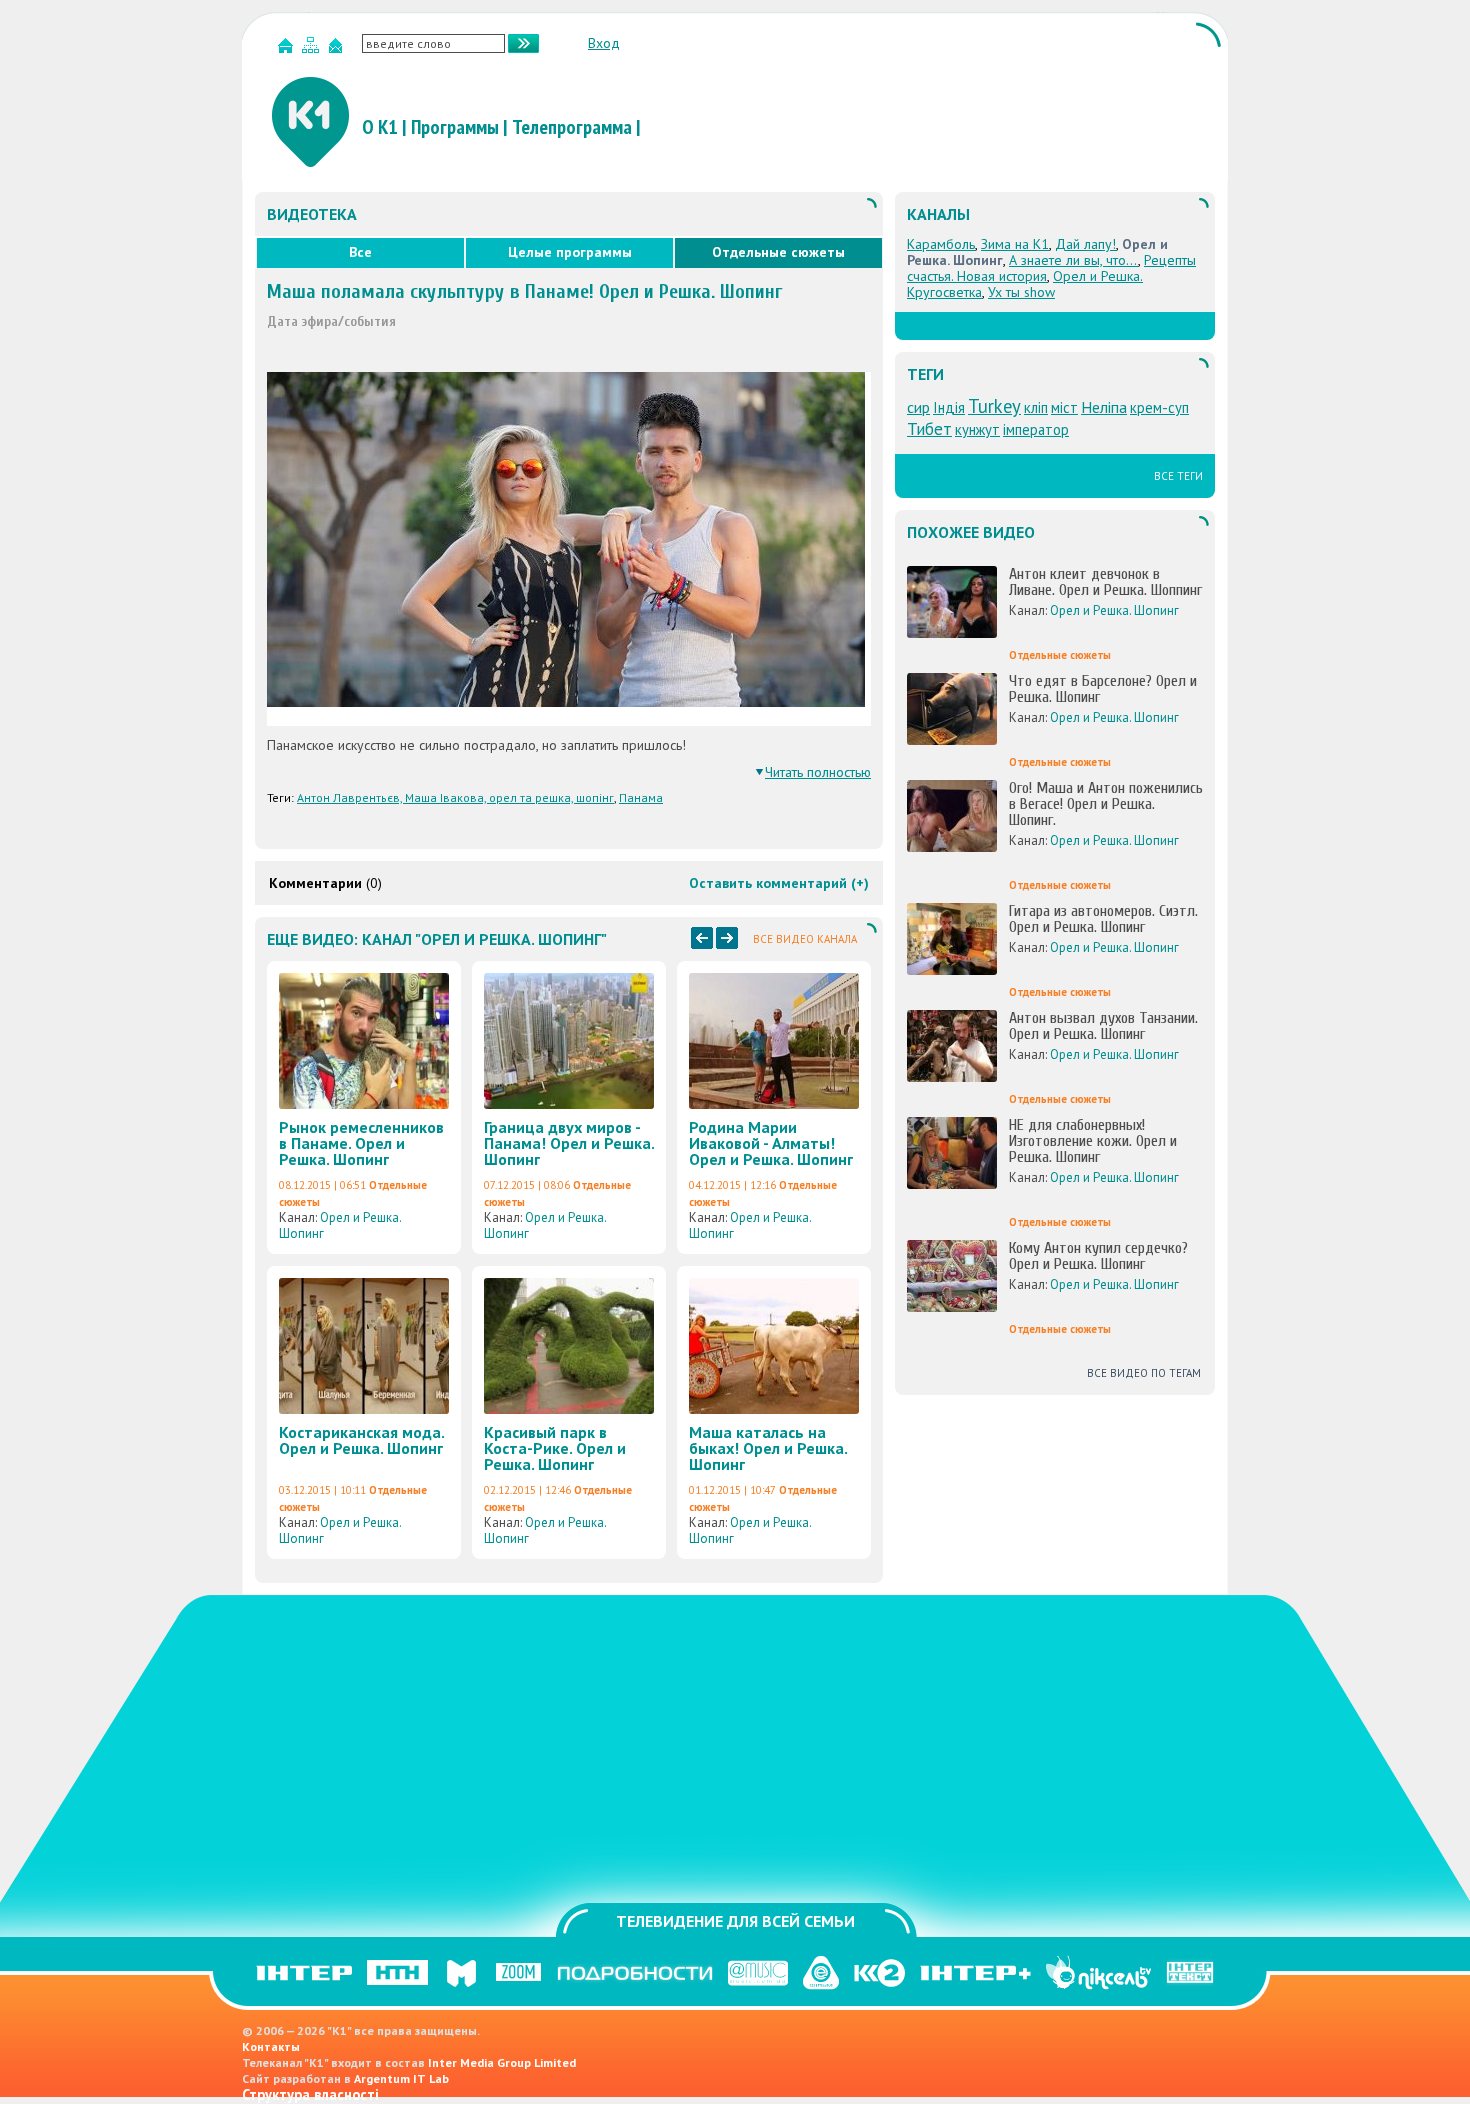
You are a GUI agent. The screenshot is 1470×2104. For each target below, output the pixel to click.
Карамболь (941, 244)
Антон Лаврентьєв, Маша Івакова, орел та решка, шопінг (455, 797)
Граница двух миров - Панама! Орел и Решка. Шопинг (569, 1143)
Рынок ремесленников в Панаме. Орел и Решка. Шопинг (361, 1143)
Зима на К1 (1015, 244)
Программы (455, 127)
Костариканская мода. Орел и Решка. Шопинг (361, 1440)
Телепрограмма (572, 127)
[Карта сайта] (313, 49)
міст (1064, 407)
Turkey (994, 406)
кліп (1036, 407)
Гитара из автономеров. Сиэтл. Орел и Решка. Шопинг (1103, 919)
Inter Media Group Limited (502, 2062)
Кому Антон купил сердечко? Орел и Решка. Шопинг (1098, 1256)
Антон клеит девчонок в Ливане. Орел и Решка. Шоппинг (1105, 582)
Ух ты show (1021, 292)
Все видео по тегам (1144, 1373)
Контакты (271, 2046)
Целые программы (570, 252)
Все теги (1178, 476)
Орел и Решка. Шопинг (340, 1225)
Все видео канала (805, 939)
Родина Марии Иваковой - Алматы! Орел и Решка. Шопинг (771, 1143)
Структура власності (310, 2094)
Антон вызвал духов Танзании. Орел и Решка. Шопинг (1103, 1026)
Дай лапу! (1085, 244)
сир (918, 407)
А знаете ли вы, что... (1073, 260)
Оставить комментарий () (779, 883)
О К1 (380, 127)
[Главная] (288, 49)
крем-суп (1159, 407)
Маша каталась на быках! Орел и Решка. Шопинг (768, 1448)
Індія (949, 407)
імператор (1036, 429)
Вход (604, 43)
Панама (641, 797)
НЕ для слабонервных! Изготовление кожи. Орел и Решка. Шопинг (1093, 1141)
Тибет (929, 428)
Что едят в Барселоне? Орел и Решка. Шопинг (1103, 689)
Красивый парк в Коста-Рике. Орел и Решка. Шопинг (555, 1448)
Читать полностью (818, 772)
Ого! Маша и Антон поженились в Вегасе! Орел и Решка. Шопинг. (1106, 804)
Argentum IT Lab (401, 2078)
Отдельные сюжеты (778, 252)
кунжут (977, 429)
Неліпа (1104, 407)
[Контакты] (338, 49)
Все (360, 252)
